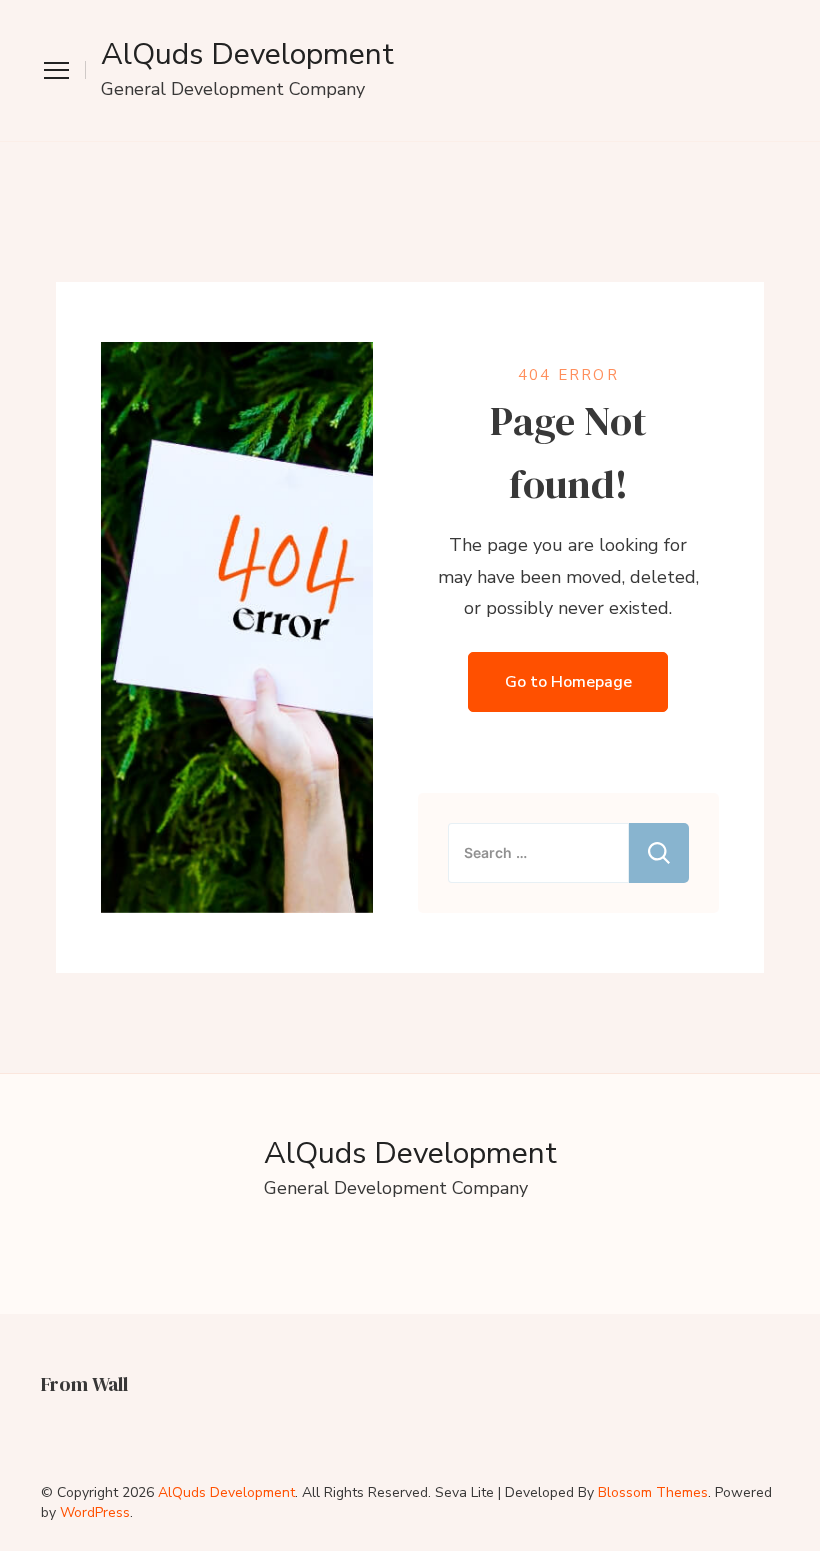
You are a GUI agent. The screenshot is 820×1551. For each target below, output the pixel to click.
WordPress (95, 1512)
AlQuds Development (247, 54)
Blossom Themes (653, 1492)
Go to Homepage (568, 682)
